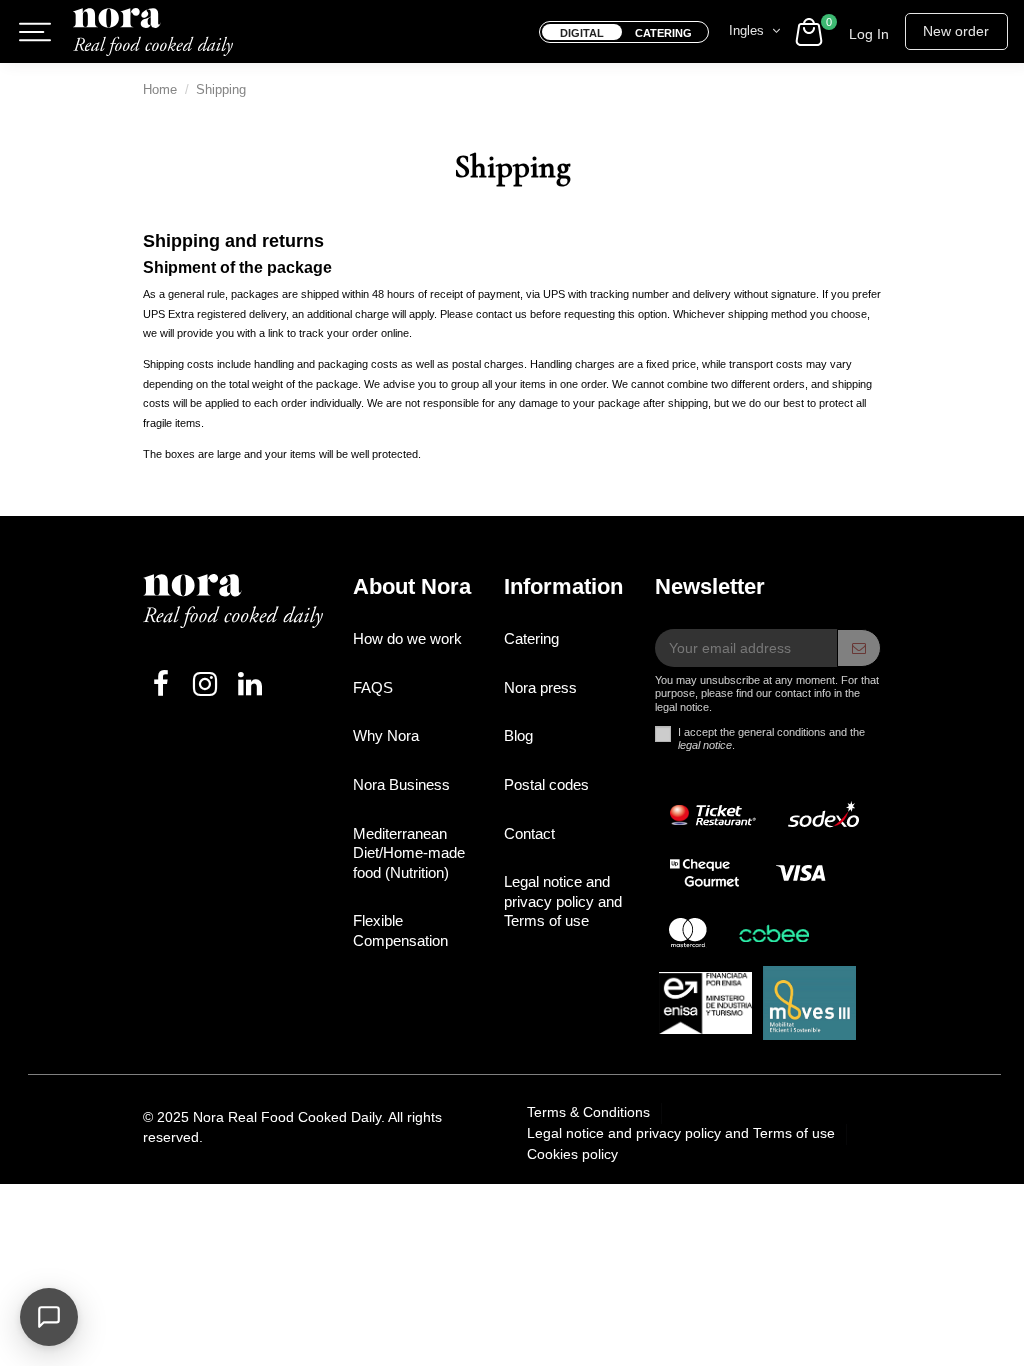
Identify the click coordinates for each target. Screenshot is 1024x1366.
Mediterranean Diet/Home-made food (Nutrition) (409, 853)
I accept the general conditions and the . (771, 738)
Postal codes (546, 784)
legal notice (705, 745)
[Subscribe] (859, 648)
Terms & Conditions (590, 1112)
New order (956, 31)
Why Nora (386, 735)
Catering (531, 638)
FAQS (373, 687)
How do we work (407, 638)
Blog (518, 735)
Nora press (540, 687)
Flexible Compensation (400, 930)
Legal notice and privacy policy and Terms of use (563, 901)
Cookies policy (572, 1154)
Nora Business (401, 784)
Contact (529, 833)
